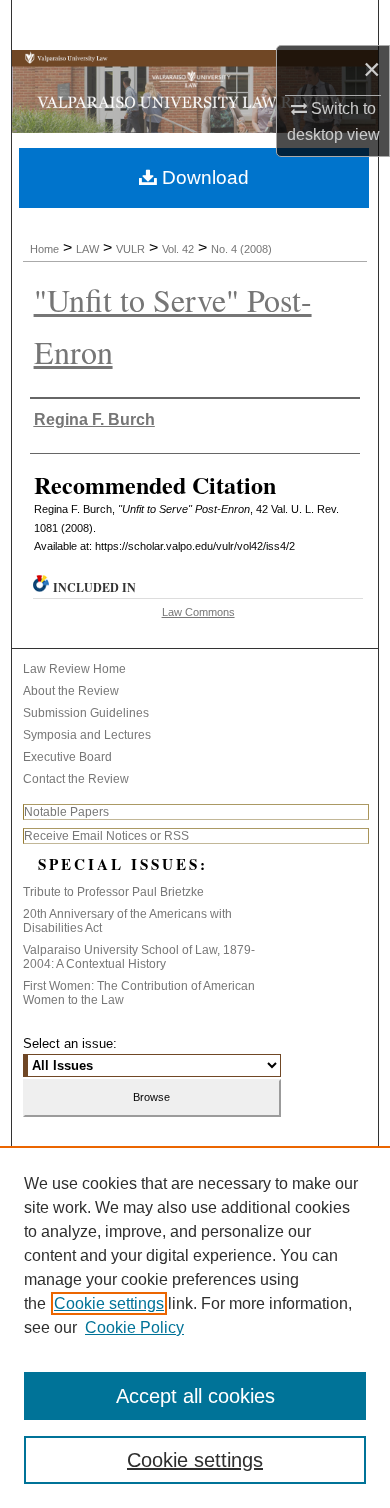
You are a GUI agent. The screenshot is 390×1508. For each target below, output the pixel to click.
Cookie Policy (134, 1327)
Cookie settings (109, 1303)
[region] (195, 1327)
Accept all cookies (195, 1396)
